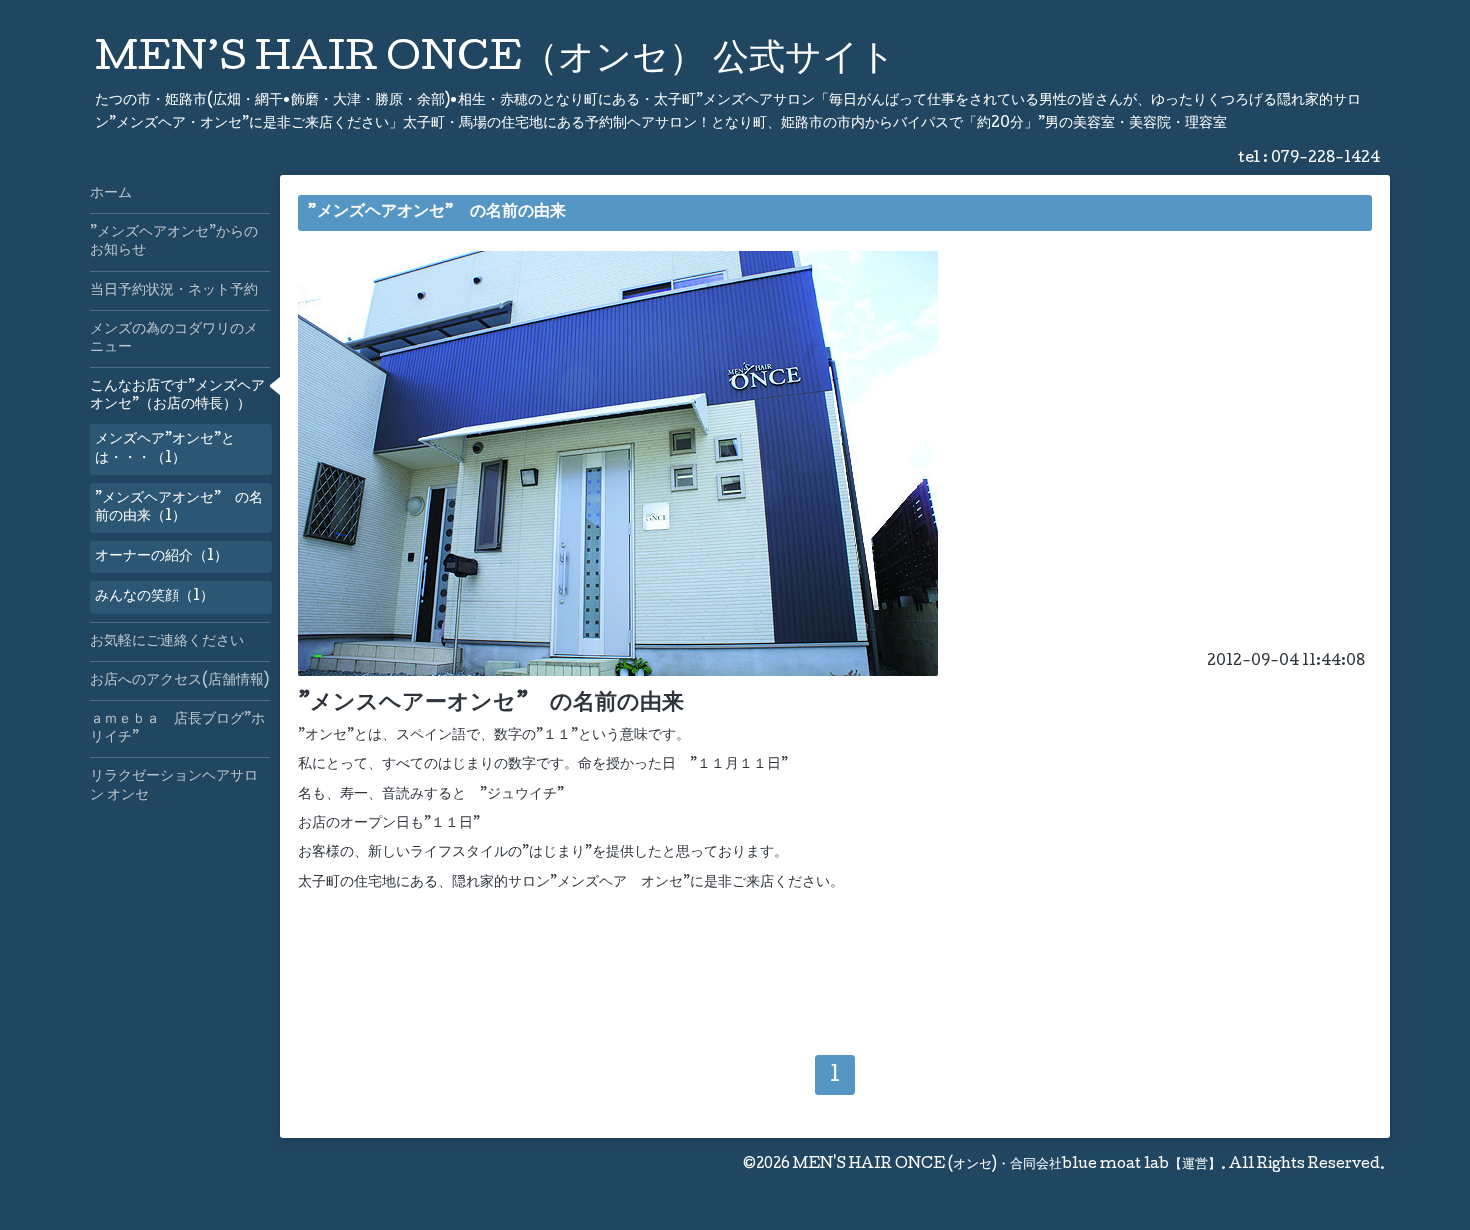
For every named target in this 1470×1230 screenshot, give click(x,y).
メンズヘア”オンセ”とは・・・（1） (165, 449)
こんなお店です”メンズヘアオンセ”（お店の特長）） (177, 396)
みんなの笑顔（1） (154, 597)
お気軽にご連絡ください (167, 642)
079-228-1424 (1325, 159)
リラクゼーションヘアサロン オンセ (174, 786)
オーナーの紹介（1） (161, 557)
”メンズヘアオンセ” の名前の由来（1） (179, 508)
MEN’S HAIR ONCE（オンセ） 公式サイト (495, 61)
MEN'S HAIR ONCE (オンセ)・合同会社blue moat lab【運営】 (1007, 1165)
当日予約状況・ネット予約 (174, 291)
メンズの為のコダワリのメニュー (174, 339)
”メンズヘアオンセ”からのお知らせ (174, 242)
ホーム (111, 194)
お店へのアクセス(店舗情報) (179, 681)
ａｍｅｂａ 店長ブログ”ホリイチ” (177, 729)
